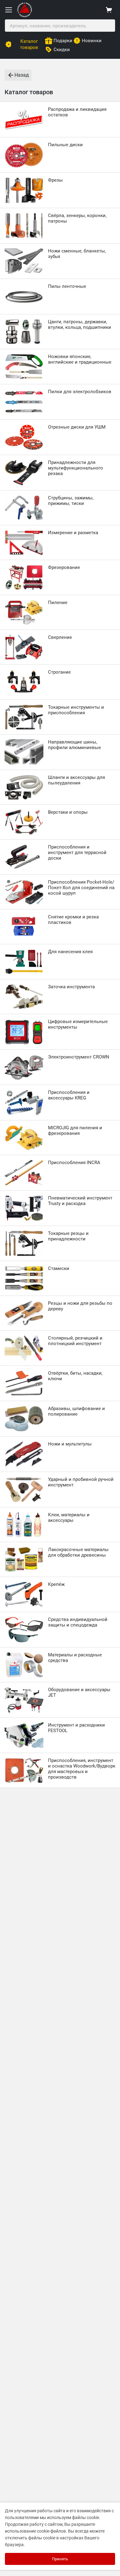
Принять (60, 2559)
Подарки (63, 41)
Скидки (62, 50)
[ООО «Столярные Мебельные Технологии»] (25, 16)
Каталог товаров (29, 44)
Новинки (92, 41)
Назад (22, 75)
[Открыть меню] (9, 10)
